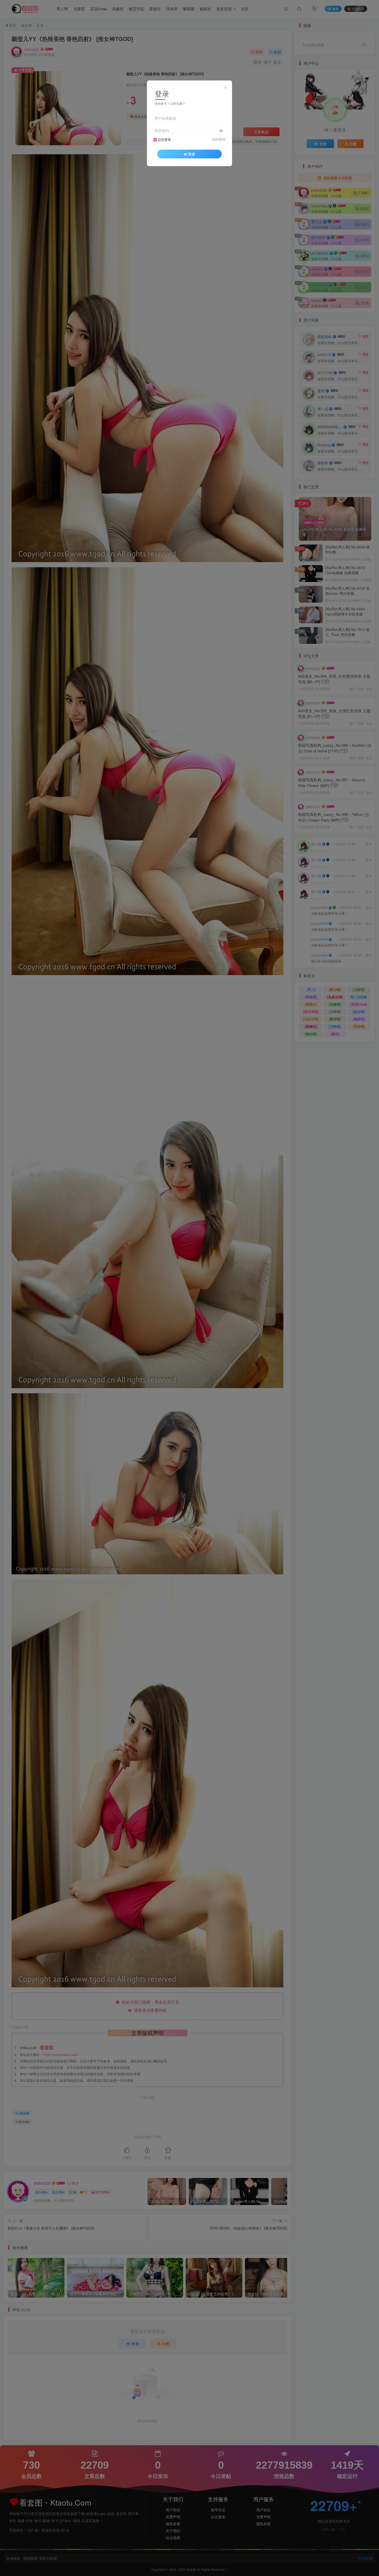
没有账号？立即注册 (169, 103)
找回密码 (219, 139)
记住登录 (164, 140)
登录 (192, 154)
